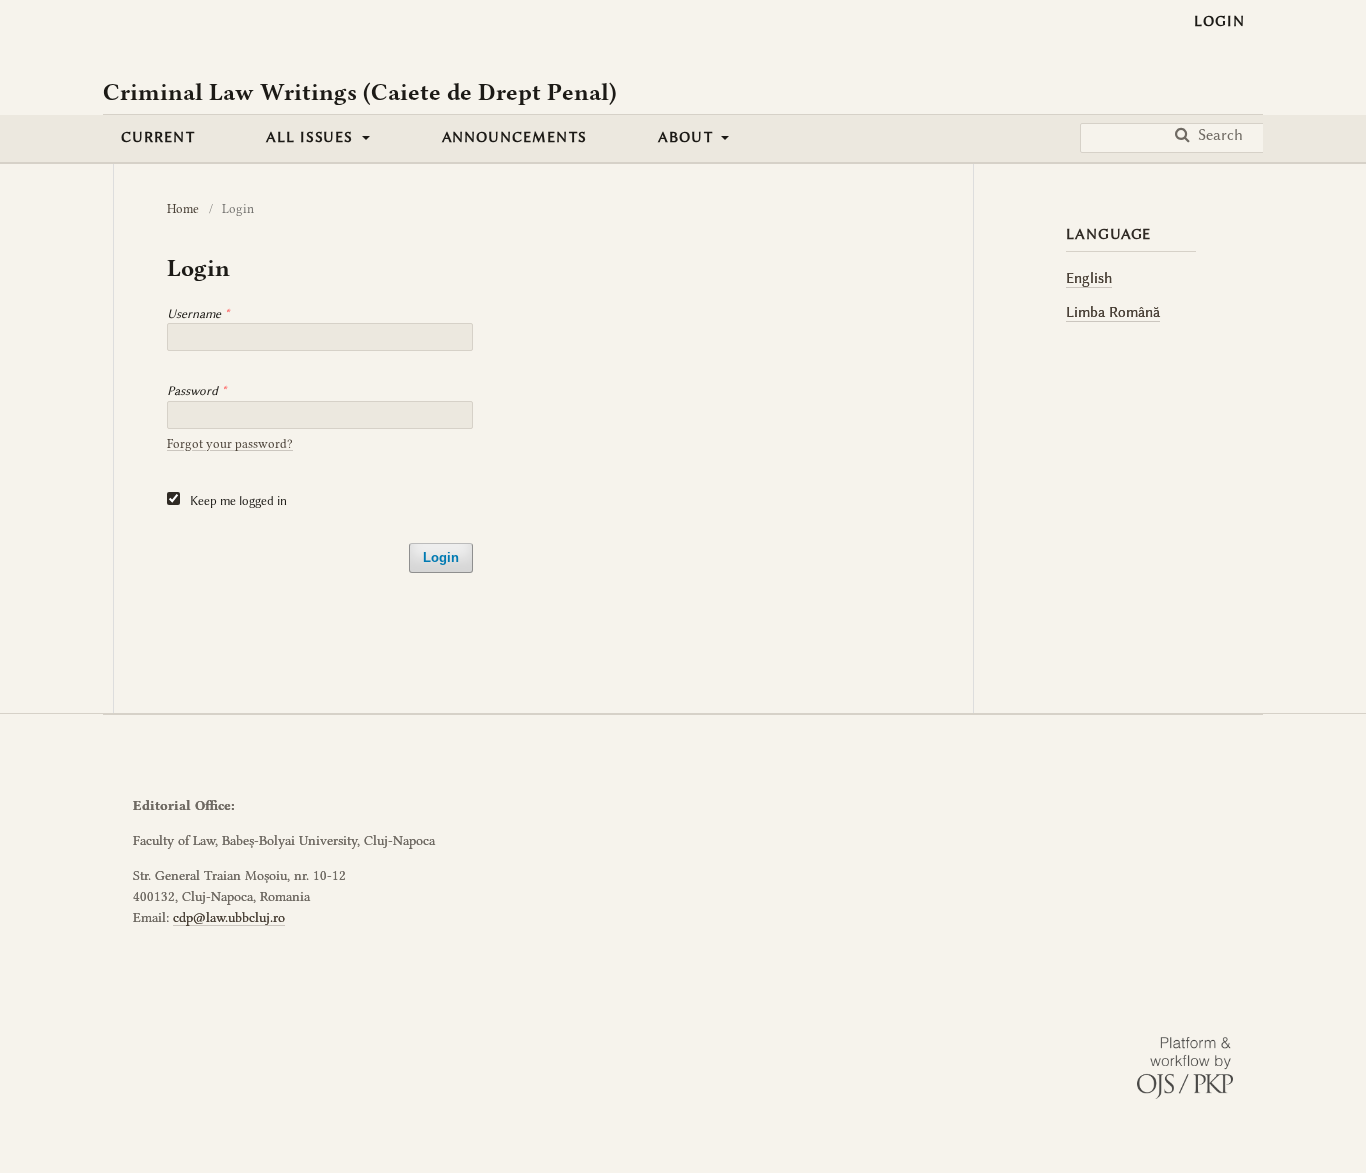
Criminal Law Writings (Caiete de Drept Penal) (360, 92)
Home (183, 208)
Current (157, 137)
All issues (312, 137)
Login (1219, 21)
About (688, 137)
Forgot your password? (230, 443)
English (1089, 278)
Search (1218, 135)
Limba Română (1113, 312)
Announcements (514, 137)
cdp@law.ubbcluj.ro (229, 917)
